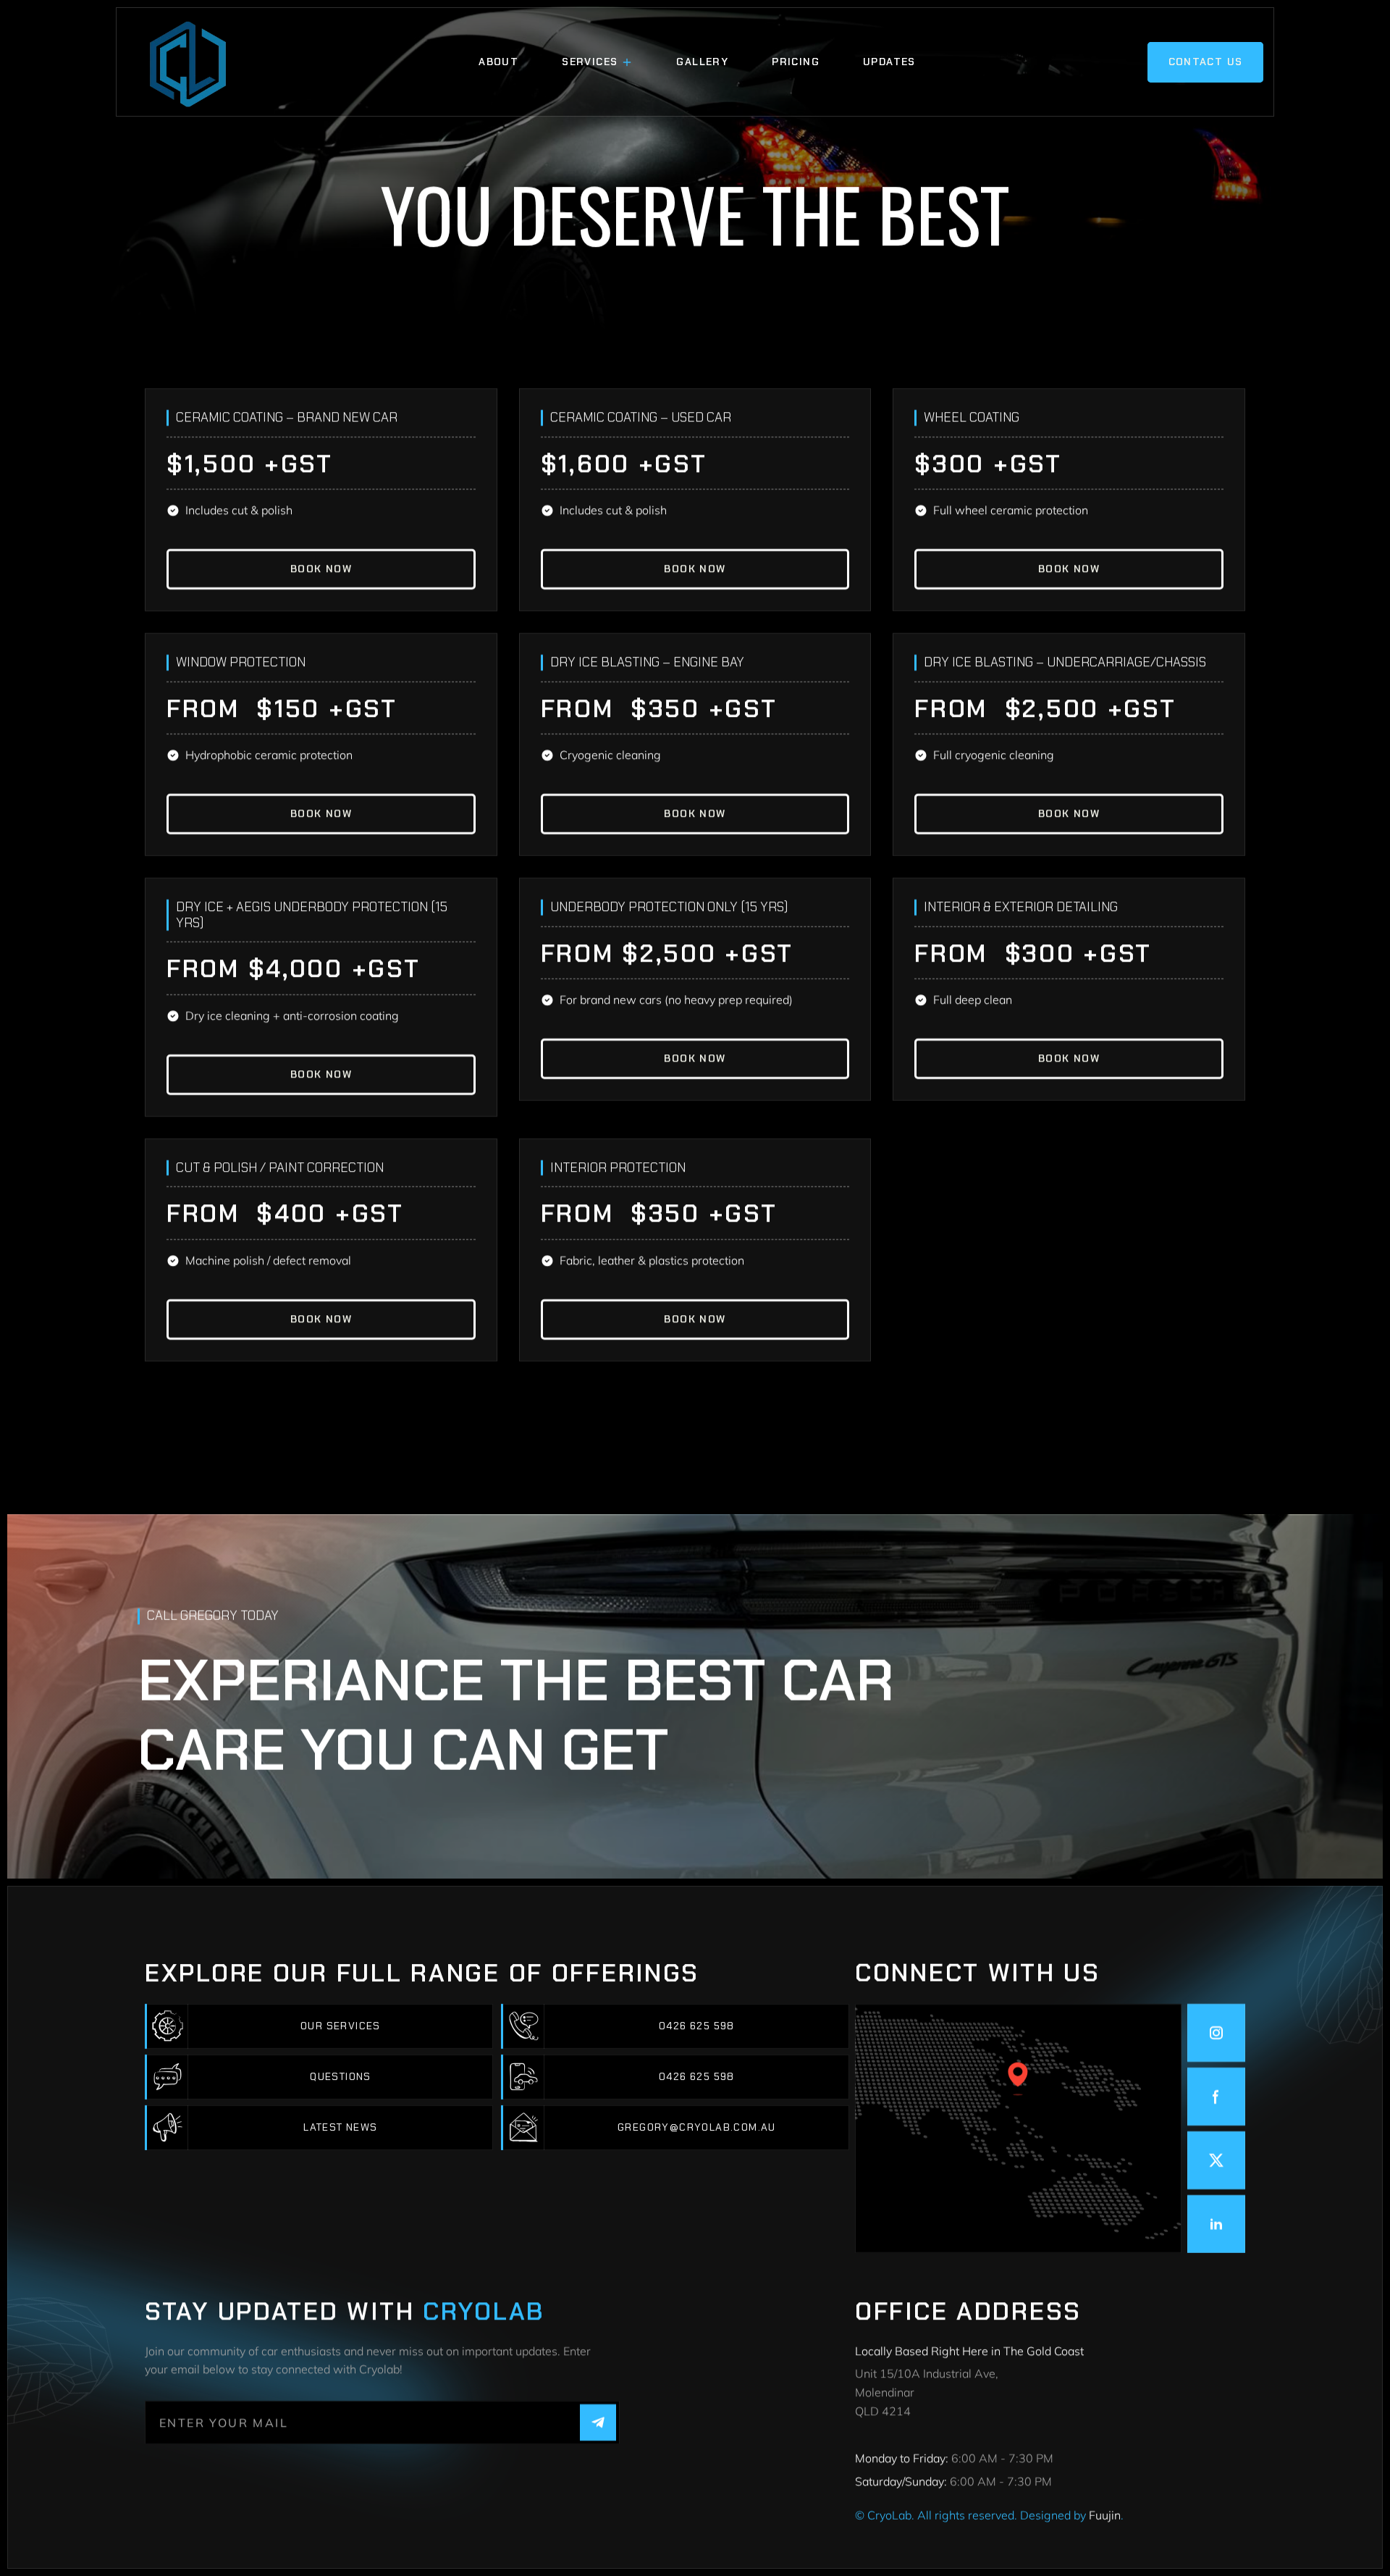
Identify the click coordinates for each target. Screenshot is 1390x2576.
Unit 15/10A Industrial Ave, (928, 2373)
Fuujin (1105, 2515)
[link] (321, 569)
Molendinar (886, 2392)
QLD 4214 (883, 2411)
